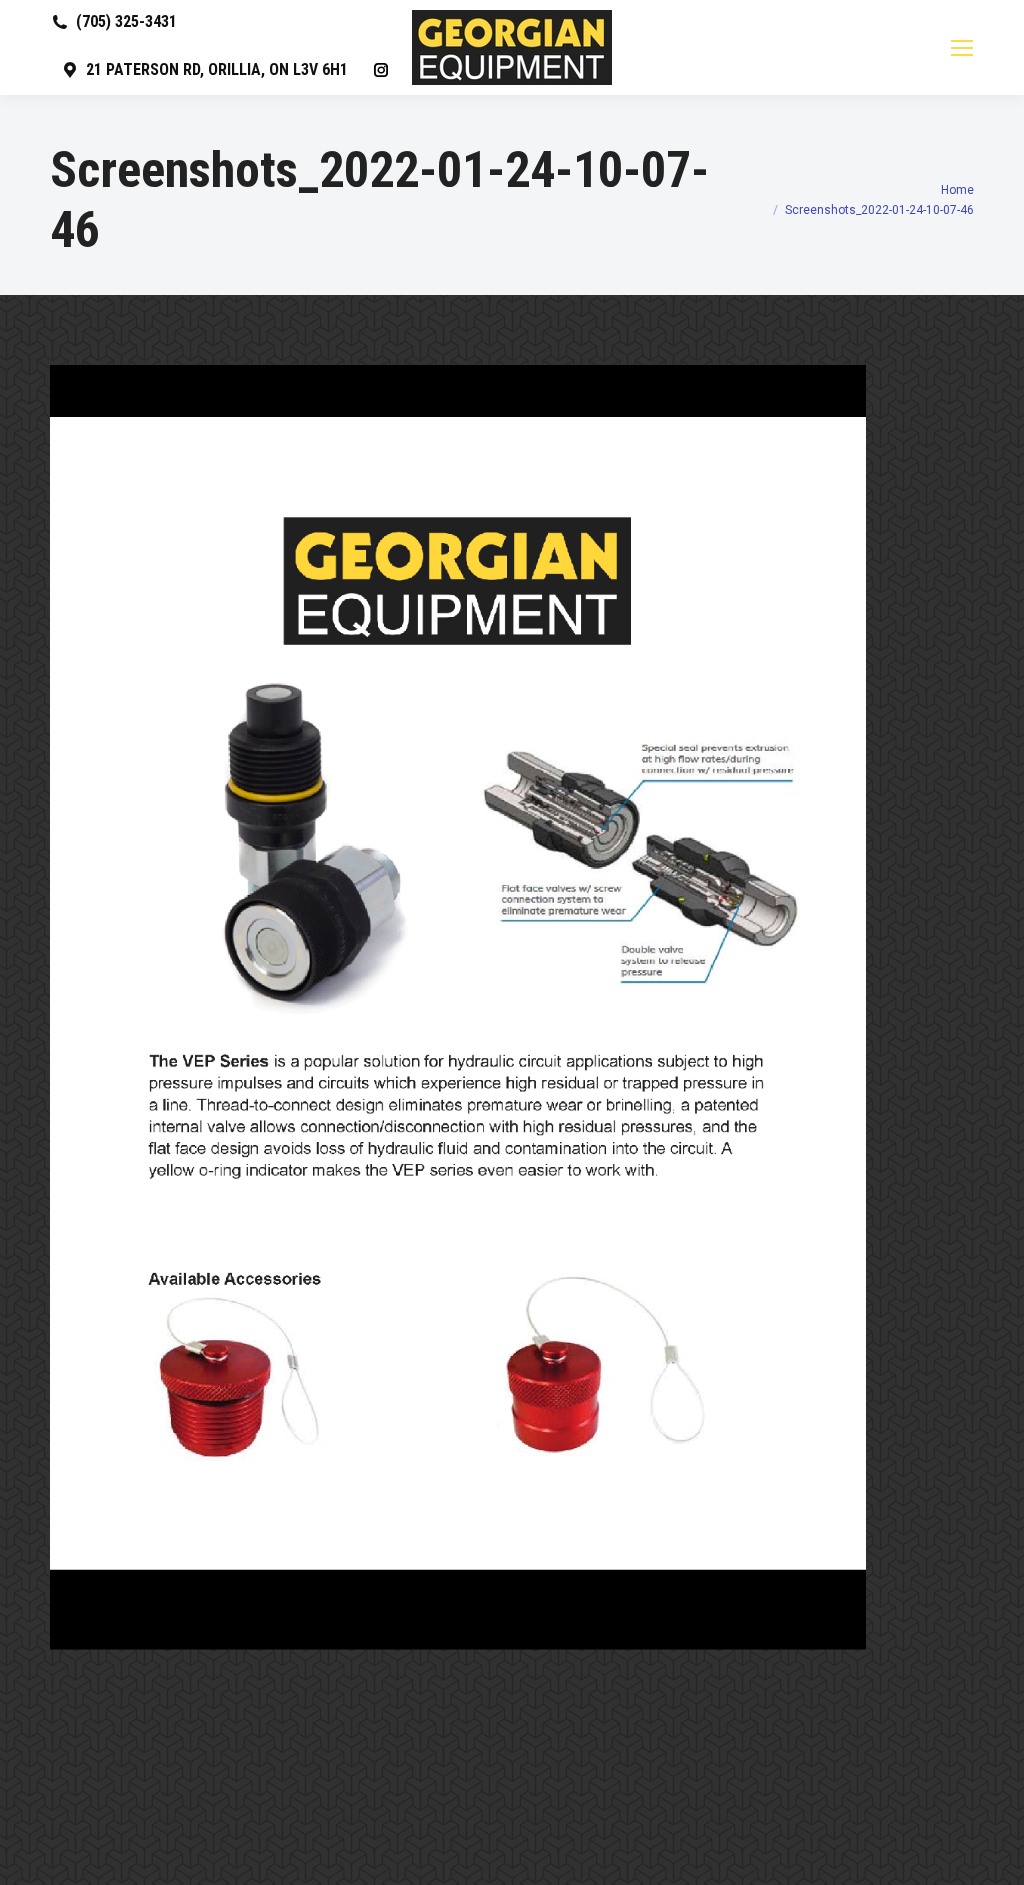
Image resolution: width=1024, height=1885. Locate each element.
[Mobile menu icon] (962, 48)
